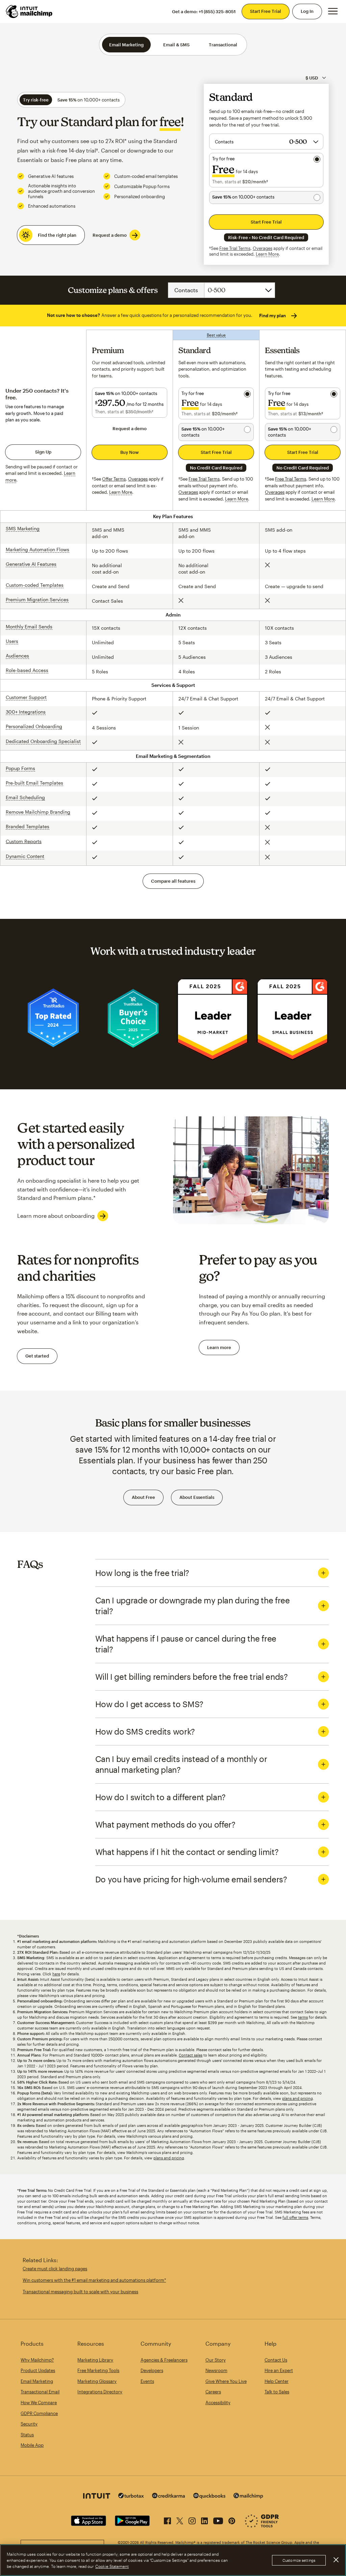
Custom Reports (24, 841)
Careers (213, 2392)
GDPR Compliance (39, 2413)
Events (147, 2381)
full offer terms (295, 2217)
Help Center (277, 2381)
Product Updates (38, 2370)
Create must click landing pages (55, 2269)
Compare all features (173, 881)
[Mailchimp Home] (29, 11)
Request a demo (110, 235)
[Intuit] (97, 2497)
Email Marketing (126, 45)
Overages (263, 248)
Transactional (223, 45)
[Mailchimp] (248, 2497)
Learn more (219, 1347)
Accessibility (218, 2403)
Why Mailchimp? (37, 2360)
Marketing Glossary (97, 2381)
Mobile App (32, 2445)
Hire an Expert (279, 2370)
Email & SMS (176, 45)
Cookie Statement (112, 2566)
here (56, 1974)
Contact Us (276, 2360)
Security (29, 2424)
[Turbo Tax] (131, 2496)
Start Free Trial (266, 11)
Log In (307, 11)
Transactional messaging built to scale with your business (80, 2292)
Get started (37, 1356)
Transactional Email (40, 2392)
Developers (152, 2370)
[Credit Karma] (169, 2496)
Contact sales (191, 2055)
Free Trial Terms (235, 248)
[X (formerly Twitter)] (180, 2520)
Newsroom (216, 2370)
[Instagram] (192, 2520)
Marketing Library (95, 2360)
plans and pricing (298, 2098)
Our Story (216, 2360)
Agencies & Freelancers (164, 2360)
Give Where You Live (226, 2381)
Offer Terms (114, 479)
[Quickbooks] (209, 2497)
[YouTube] (218, 2520)
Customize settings (299, 2560)
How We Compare (39, 2403)
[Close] (336, 2560)
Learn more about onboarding (56, 1216)
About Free (143, 1497)
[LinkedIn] (204, 2520)
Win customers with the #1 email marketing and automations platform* (94, 2280)
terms (303, 2017)
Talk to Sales (277, 2392)
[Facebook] (167, 2520)
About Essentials (197, 1497)
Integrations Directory (100, 2392)
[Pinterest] (232, 2520)
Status (27, 2435)
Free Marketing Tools (98, 2370)
